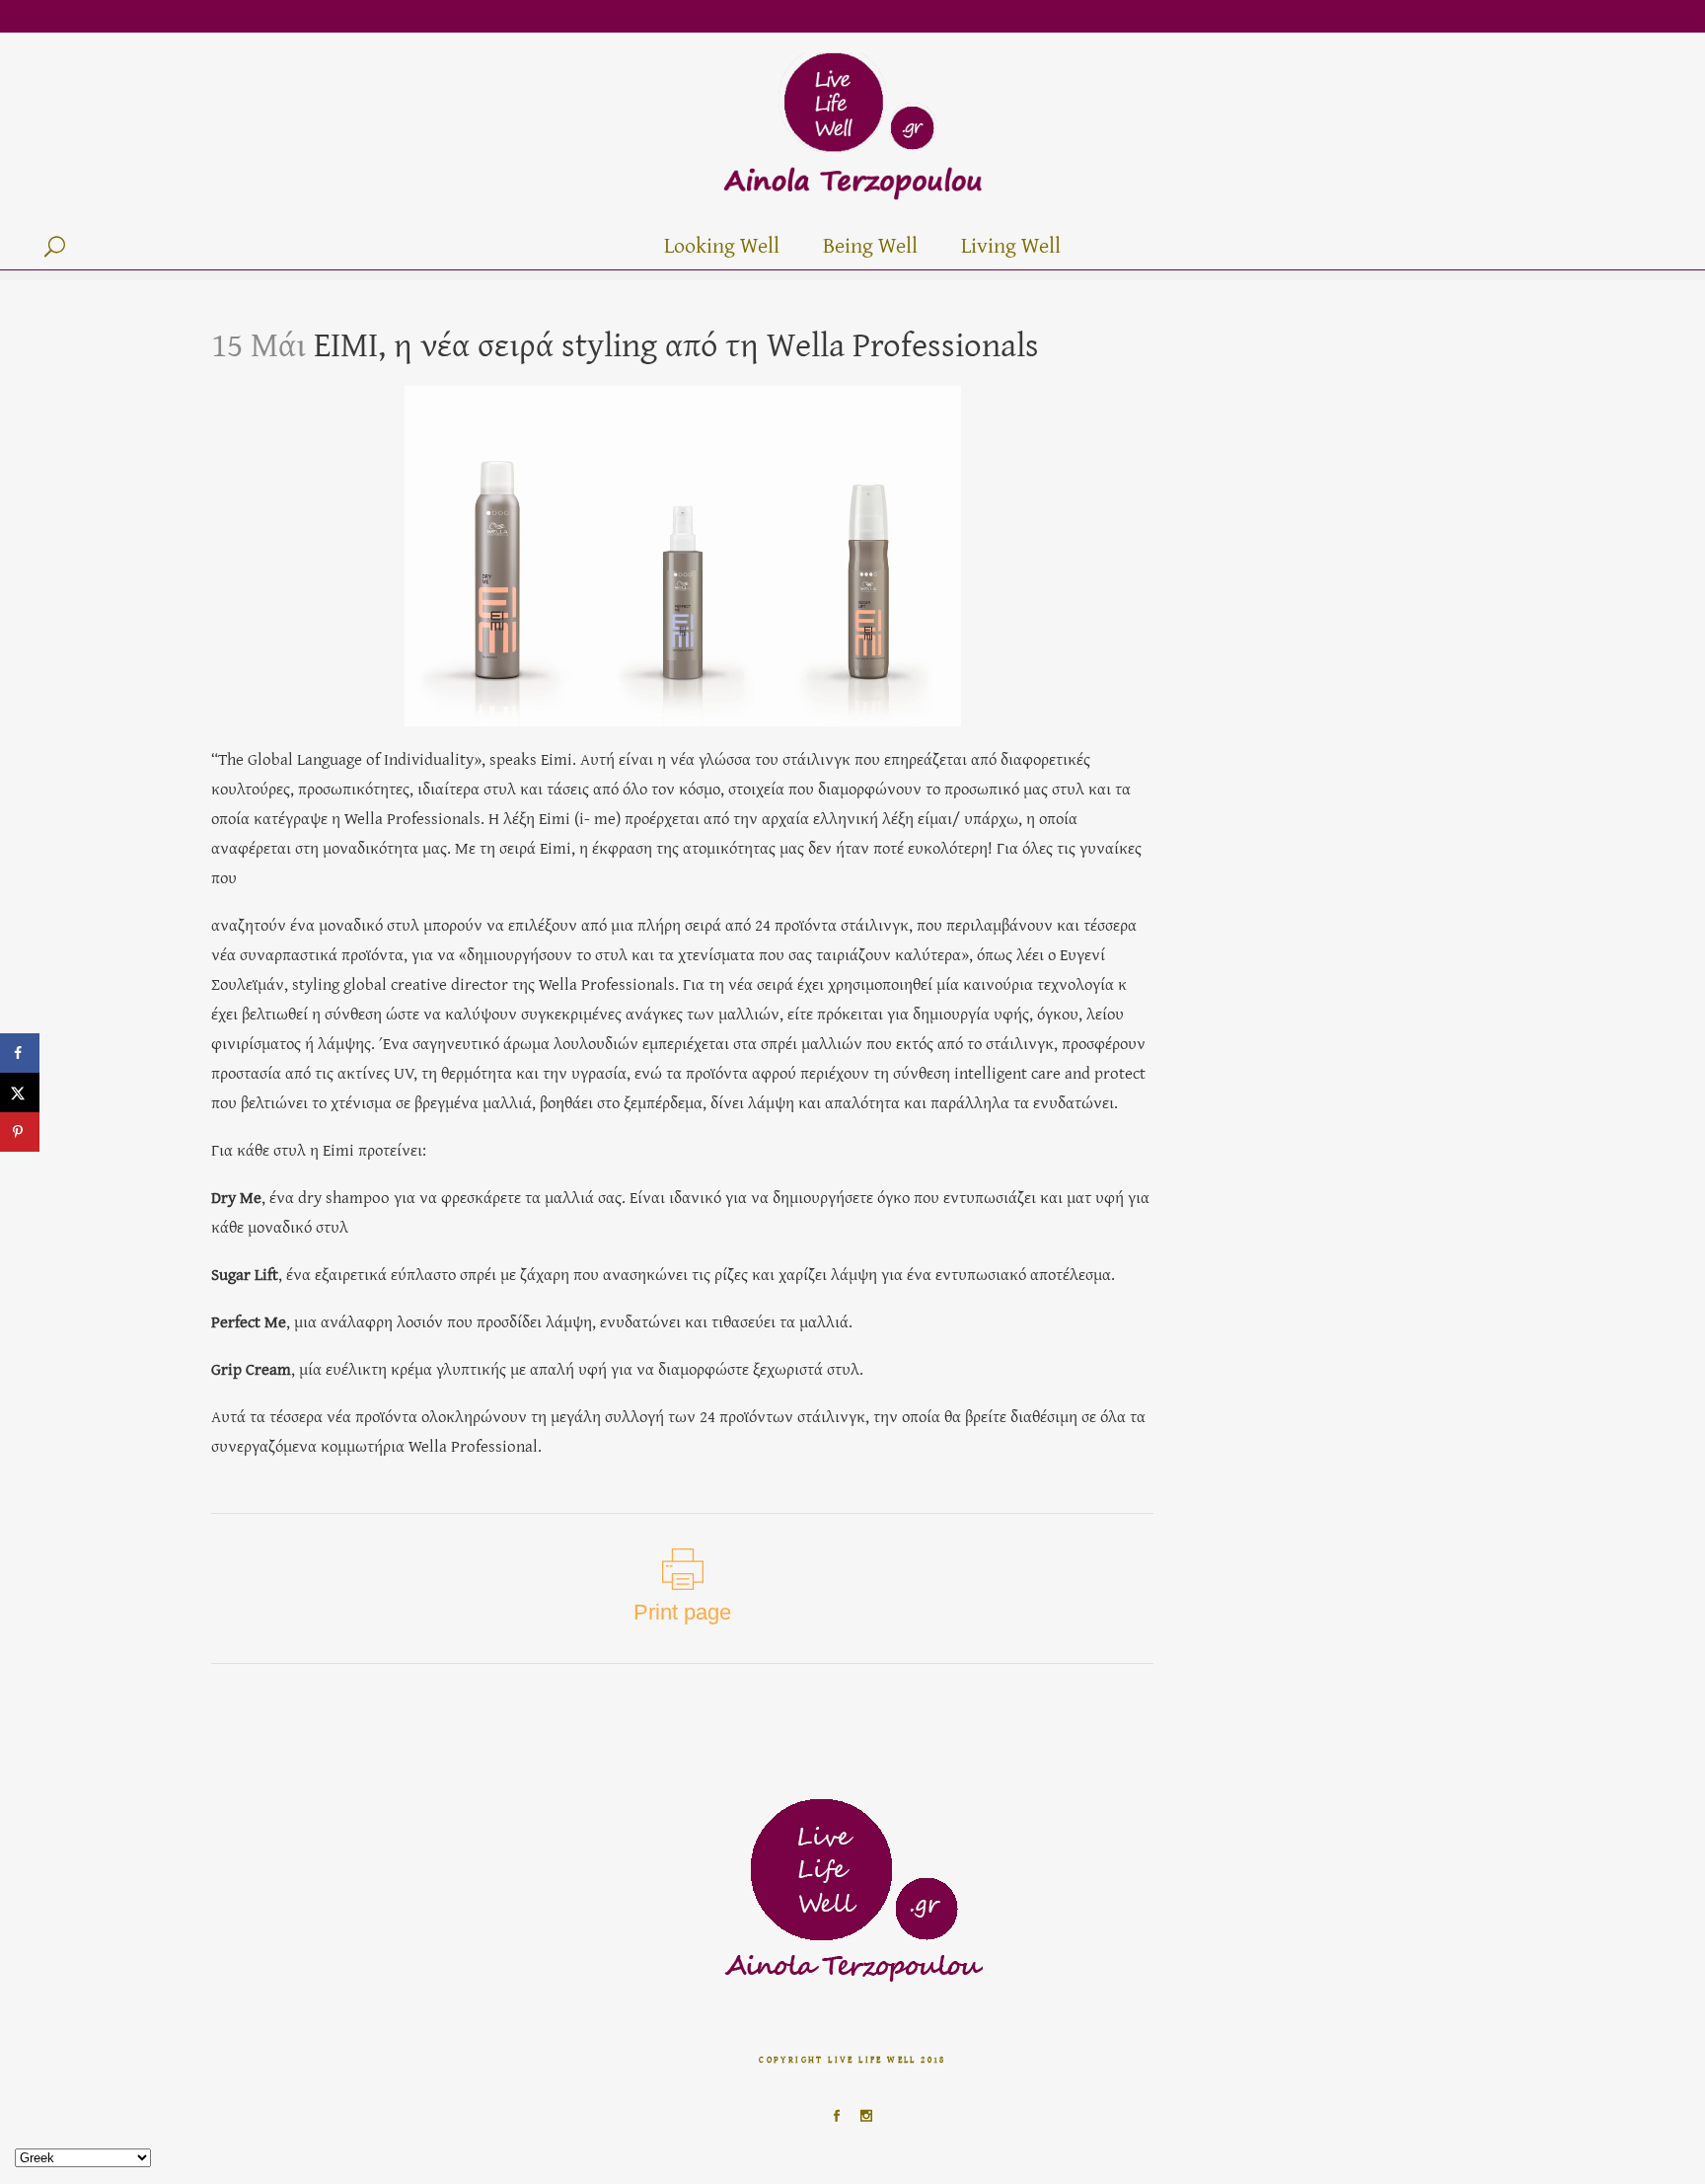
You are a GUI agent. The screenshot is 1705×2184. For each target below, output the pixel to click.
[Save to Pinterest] (20, 1132)
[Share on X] (20, 1092)
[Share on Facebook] (20, 1053)
